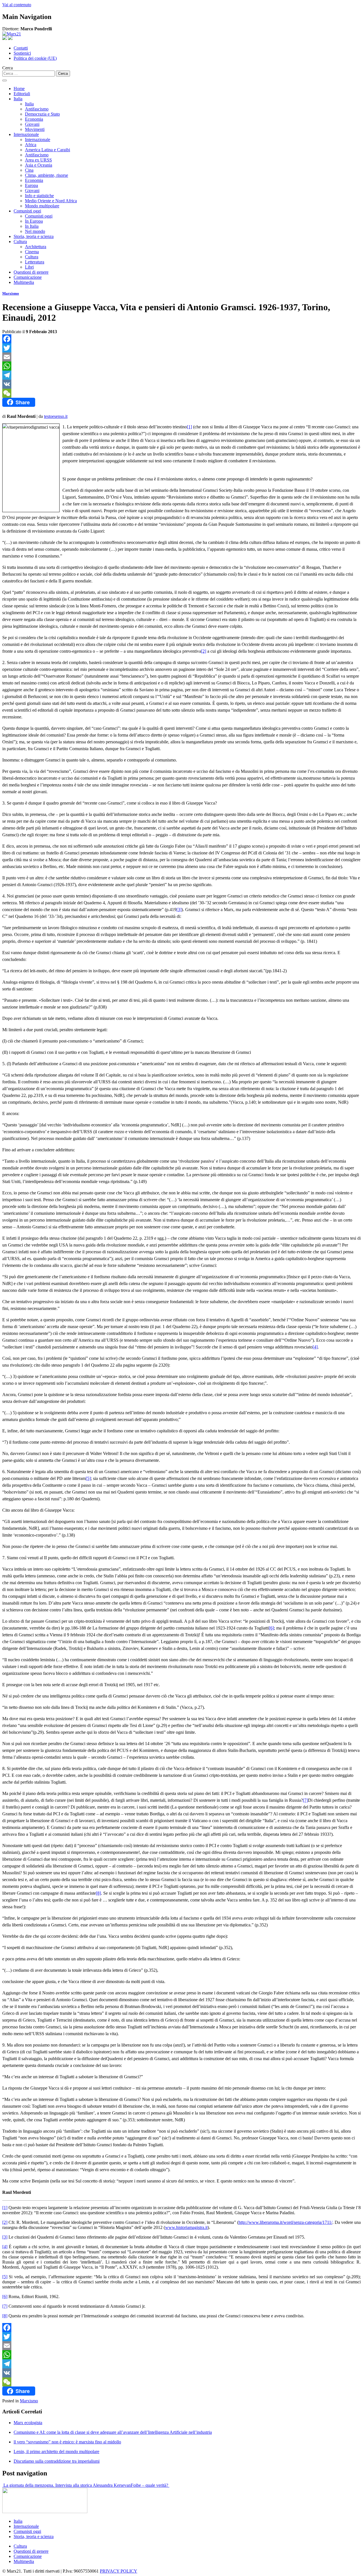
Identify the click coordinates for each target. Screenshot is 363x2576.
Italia (18, 99)
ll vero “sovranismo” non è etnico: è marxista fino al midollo (67, 2442)
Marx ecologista (28, 2423)
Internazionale (26, 134)
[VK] (181, 384)
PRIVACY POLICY (119, 2571)
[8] (98, 1893)
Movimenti (35, 129)
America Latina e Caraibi (48, 150)
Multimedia (24, 282)
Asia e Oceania (39, 165)
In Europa (34, 221)
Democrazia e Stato (42, 114)
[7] (305, 1800)
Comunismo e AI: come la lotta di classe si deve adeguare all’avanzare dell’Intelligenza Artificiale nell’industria (113, 2432)
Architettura (36, 247)
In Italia (32, 226)
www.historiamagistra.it (186, 2227)
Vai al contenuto (17, 5)
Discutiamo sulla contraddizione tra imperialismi (57, 2461)
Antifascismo (37, 109)
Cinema (32, 252)
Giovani (32, 124)
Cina (29, 170)
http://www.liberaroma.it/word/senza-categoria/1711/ (285, 2222)
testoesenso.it (56, 416)
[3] (179, 910)
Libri (29, 267)
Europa (31, 185)
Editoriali (22, 94)
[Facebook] (181, 339)
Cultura (20, 242)
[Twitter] (181, 348)
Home (19, 89)
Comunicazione (28, 277)
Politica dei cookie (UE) (35, 58)
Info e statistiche (39, 196)
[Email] (181, 357)
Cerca (8, 68)
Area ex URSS (38, 160)
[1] (189, 427)
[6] (271, 1628)
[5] (88, 1478)
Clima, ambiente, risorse (47, 175)
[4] (315, 1347)
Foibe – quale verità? (150, 2485)
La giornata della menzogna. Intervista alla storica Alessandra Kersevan (67, 2485)
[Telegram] (181, 375)
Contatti (21, 48)
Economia (34, 119)
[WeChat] (181, 393)
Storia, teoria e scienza (34, 236)
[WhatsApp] (181, 366)
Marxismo (11, 293)
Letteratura (35, 262)
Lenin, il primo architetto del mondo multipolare (56, 2451)
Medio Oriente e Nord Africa (51, 201)
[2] (204, 651)
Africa (31, 145)
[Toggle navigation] (5, 80)
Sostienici (22, 53)
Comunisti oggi (27, 211)
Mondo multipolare (42, 206)
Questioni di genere (31, 272)
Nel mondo (35, 231)
